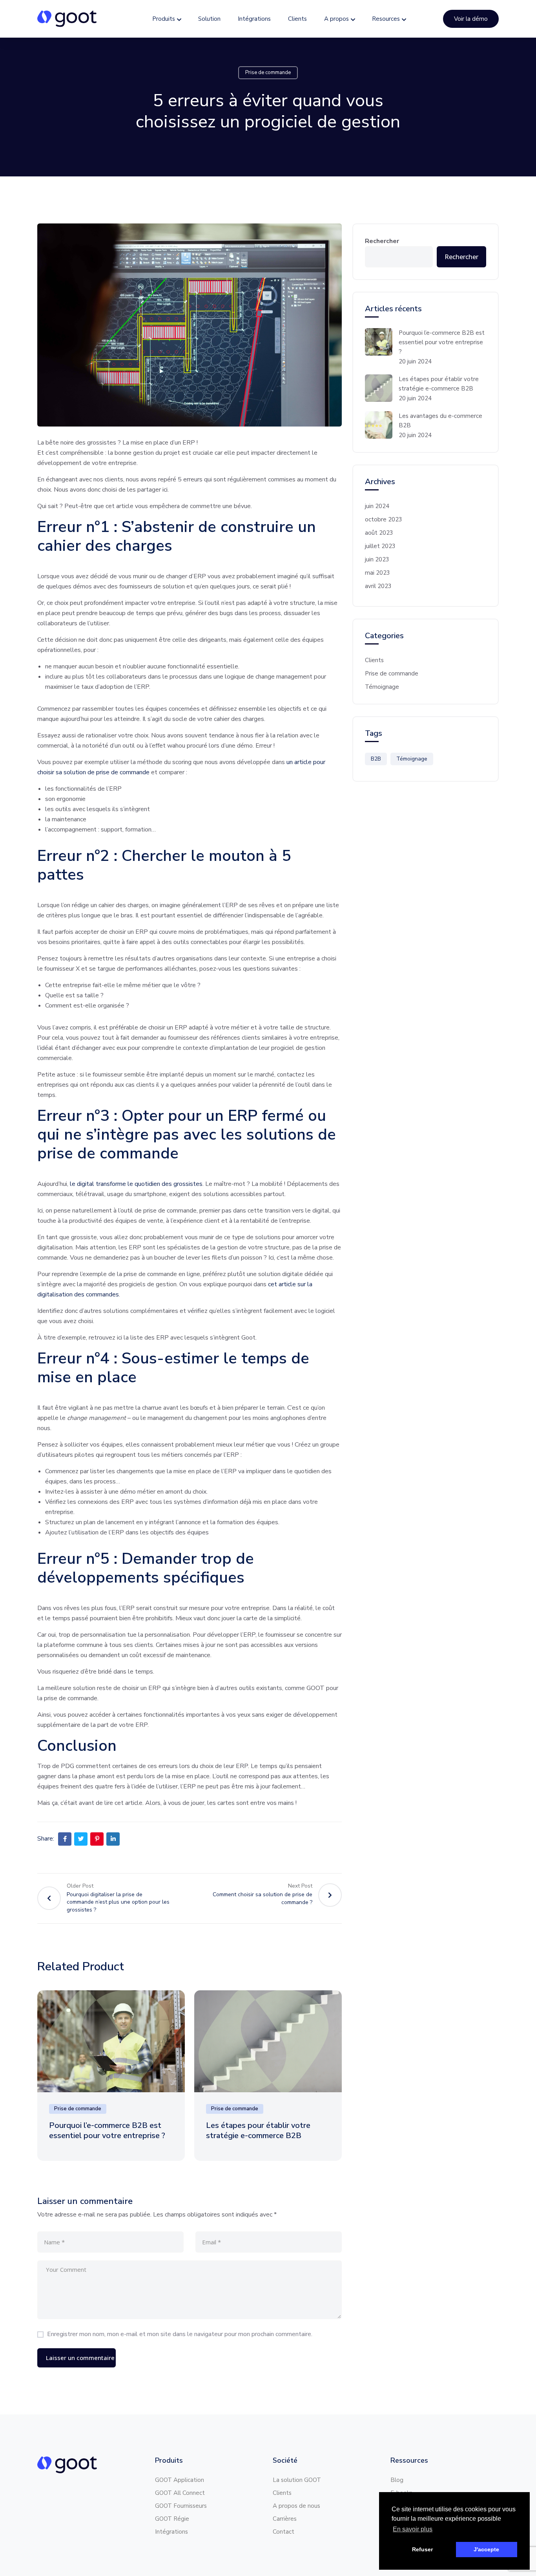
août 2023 (379, 533)
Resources (386, 19)
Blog (397, 2480)
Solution (209, 19)
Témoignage (382, 687)
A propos (336, 19)
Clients (297, 19)
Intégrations (254, 19)
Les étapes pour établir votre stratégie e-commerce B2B (258, 2130)
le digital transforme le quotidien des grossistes (136, 1184)
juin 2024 (377, 506)
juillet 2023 (380, 546)
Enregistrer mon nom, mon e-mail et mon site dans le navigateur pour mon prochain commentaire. (180, 2334)
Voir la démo (471, 19)
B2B (376, 759)
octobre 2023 (384, 519)
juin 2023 (377, 559)
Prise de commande (268, 73)
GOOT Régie (172, 2519)
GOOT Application (180, 2480)
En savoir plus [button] (413, 2529)
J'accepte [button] (486, 2549)
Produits (164, 19)
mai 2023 (377, 573)
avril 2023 (378, 586)
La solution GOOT (297, 2480)
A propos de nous (296, 2506)
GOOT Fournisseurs (181, 2506)
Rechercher (382, 241)
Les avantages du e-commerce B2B (440, 421)
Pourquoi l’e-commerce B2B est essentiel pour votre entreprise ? (109, 2130)
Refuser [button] (422, 2549)
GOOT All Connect (180, 2493)
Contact (283, 2532)
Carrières (285, 2519)
